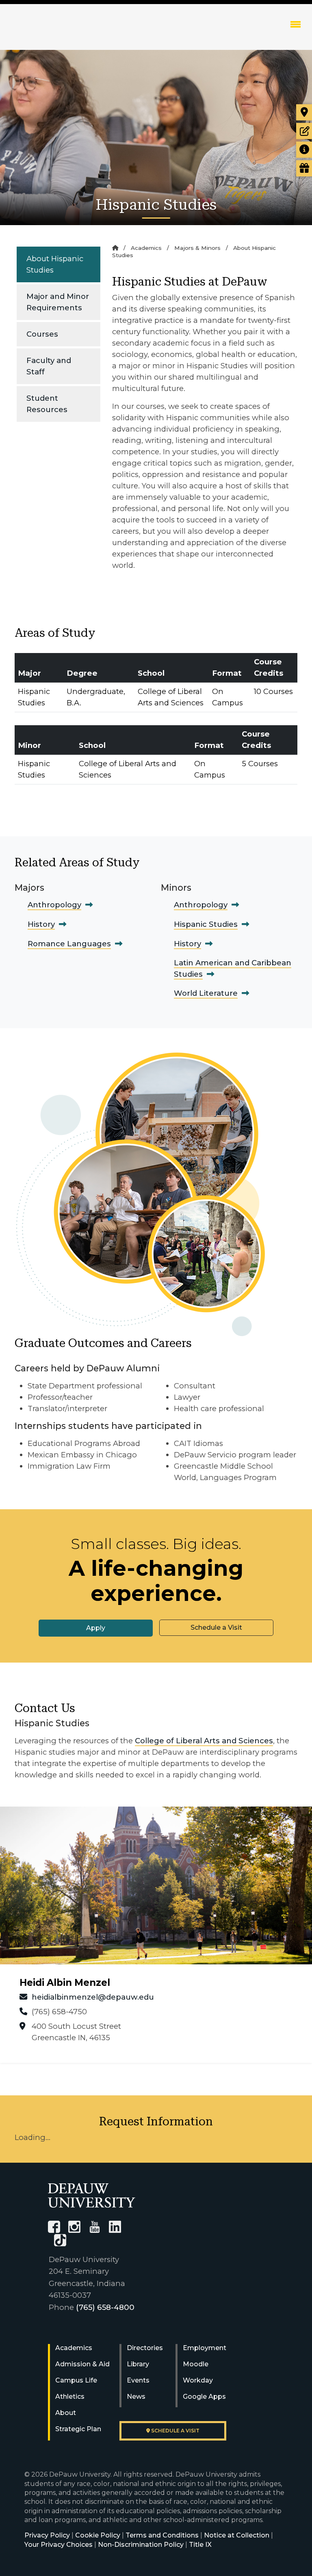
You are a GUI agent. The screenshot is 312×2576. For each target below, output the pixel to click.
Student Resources (47, 404)
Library (138, 2364)
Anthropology (54, 905)
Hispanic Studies (206, 924)
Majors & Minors (197, 248)
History (41, 924)
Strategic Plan (78, 2429)
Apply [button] (96, 1628)
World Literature (206, 993)
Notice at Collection (237, 2535)
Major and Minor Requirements (58, 302)
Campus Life (76, 2380)
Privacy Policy (47, 2535)
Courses (42, 334)
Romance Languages (69, 944)
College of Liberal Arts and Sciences (204, 1741)
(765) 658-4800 (105, 2307)
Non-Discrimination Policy (141, 2545)
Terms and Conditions (162, 2535)
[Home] (115, 248)
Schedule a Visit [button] (216, 1627)
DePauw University (57, 32)
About (66, 2413)
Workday (198, 2380)
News (136, 2397)
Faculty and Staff (49, 366)
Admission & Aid (82, 2364)
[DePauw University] (92, 2195)
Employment (205, 2348)
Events (138, 2380)
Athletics (70, 2397)
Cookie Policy (98, 2535)
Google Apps (204, 2397)
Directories (145, 2348)
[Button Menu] (296, 24)
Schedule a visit (175, 2431)
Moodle (196, 2364)
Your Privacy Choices (58, 2545)
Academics (146, 248)
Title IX (200, 2545)
